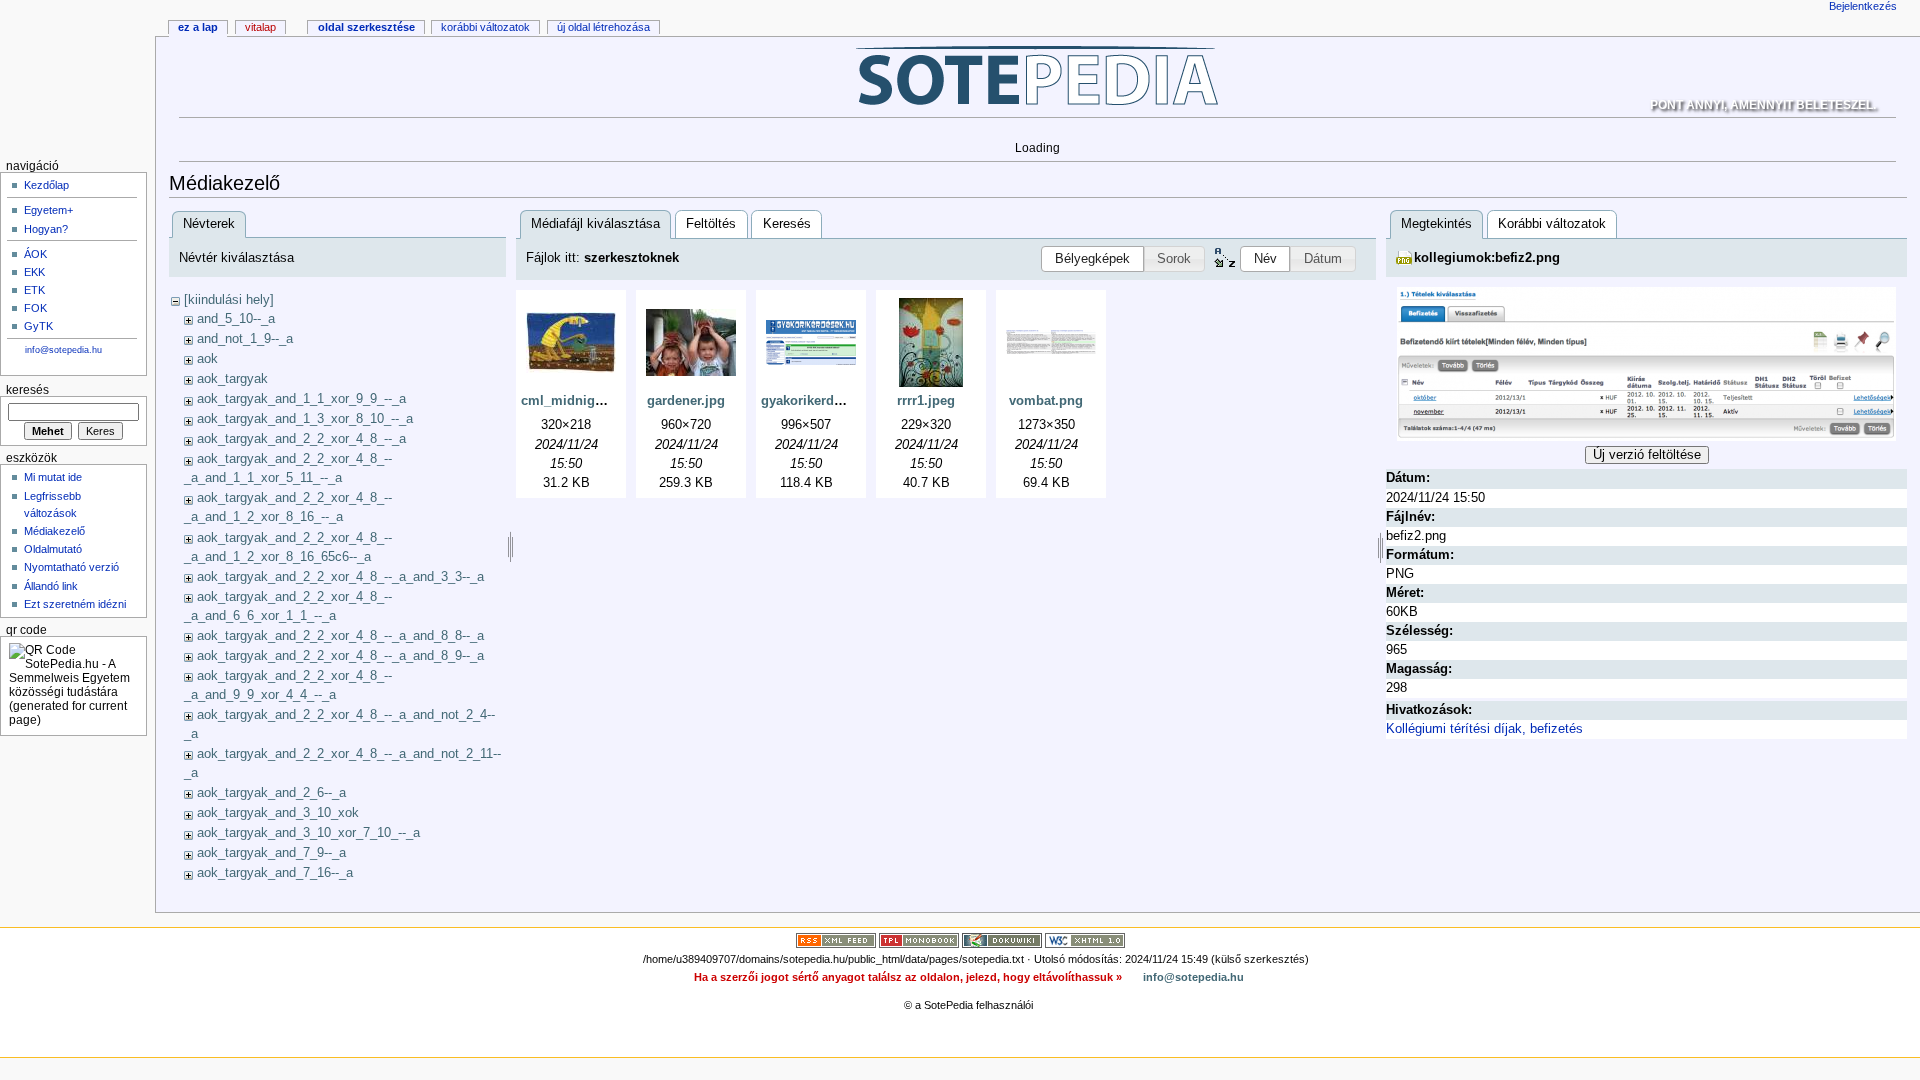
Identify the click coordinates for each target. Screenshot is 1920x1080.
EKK (34, 272)
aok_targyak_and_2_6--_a (271, 793)
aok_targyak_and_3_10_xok (278, 813)
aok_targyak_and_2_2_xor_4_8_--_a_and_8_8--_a (340, 636)
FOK (35, 308)
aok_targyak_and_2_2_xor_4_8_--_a (301, 439)
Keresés (787, 224)
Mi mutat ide (53, 477)
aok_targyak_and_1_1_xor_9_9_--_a (301, 399)
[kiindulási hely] (229, 300)
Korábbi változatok (1552, 224)
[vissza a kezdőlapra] (1037, 75)
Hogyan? (46, 229)
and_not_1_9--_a (245, 339)
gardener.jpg (686, 401)
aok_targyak (232, 379)
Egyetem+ (48, 210)
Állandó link (51, 586)
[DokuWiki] (1002, 940)
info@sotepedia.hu (63, 350)
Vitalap (260, 27)
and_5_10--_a (236, 319)
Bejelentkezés (1863, 6)
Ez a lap (198, 27)
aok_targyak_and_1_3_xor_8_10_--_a (305, 419)
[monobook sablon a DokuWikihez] (919, 940)
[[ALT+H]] (77, 77)
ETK (34, 290)
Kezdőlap (46, 185)
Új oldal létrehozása (603, 27)
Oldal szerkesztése (366, 27)
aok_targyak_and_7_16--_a (275, 873)
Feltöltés (711, 224)
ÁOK (35, 254)
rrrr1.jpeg (926, 401)
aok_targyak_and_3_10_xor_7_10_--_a (308, 833)
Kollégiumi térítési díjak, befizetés (1484, 729)
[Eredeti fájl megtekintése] (1646, 363)
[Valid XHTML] (1085, 940)
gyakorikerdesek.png (825, 401)
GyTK (38, 326)
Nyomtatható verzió (71, 567)
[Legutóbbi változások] (836, 940)
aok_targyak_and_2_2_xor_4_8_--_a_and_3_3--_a (340, 577)
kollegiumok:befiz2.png (1487, 258)
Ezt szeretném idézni (75, 604)
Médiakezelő (54, 531)
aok (207, 359)
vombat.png (1046, 401)
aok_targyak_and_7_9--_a (271, 853)
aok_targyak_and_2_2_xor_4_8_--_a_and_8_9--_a (340, 656)
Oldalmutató (53, 549)
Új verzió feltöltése (1647, 455)
